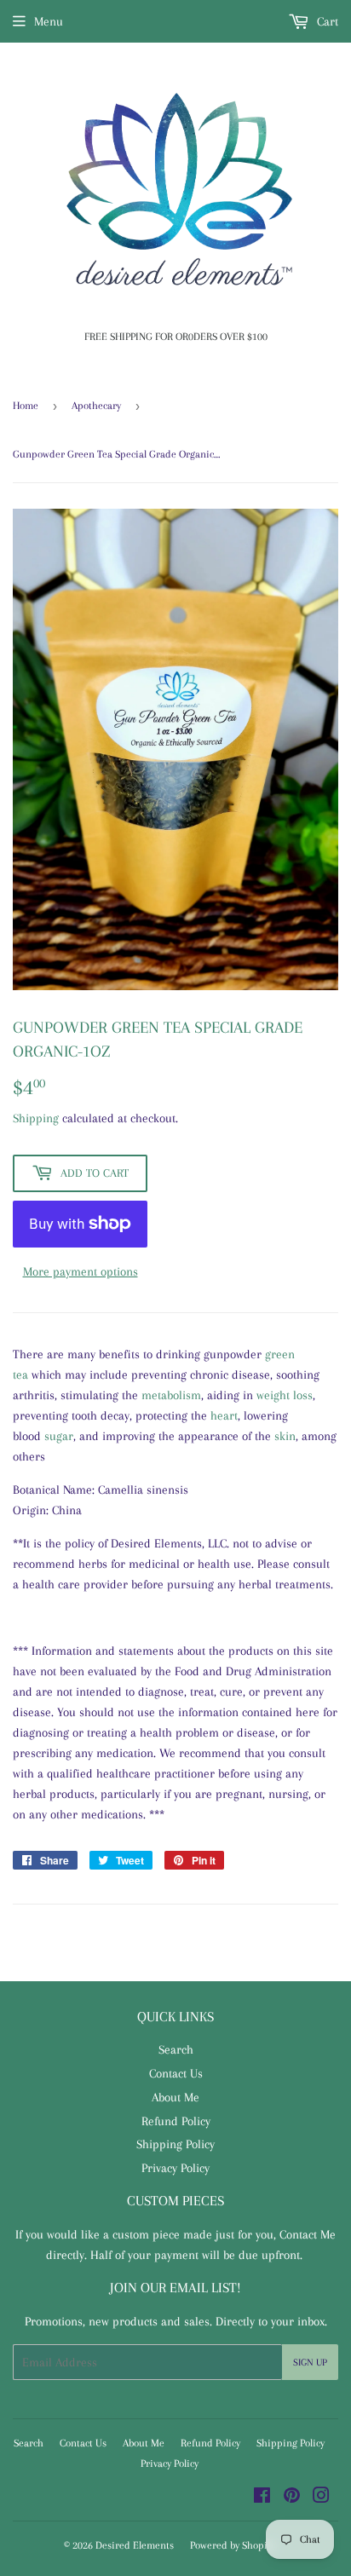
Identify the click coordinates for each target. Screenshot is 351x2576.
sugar (59, 1436)
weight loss (285, 1395)
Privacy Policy (175, 2168)
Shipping (36, 1118)
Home (26, 406)
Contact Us (176, 2073)
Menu (49, 21)
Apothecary (96, 406)
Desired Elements (135, 2545)
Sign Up (310, 2363)
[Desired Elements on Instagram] (321, 2498)
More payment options (81, 1271)
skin (285, 1436)
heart (224, 1415)
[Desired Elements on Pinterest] (292, 2498)
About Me (175, 2097)
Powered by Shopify (233, 2545)
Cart (326, 21)
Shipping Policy (175, 2144)
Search (176, 2049)
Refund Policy (176, 2121)
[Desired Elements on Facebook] (262, 2498)
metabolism (171, 1395)
